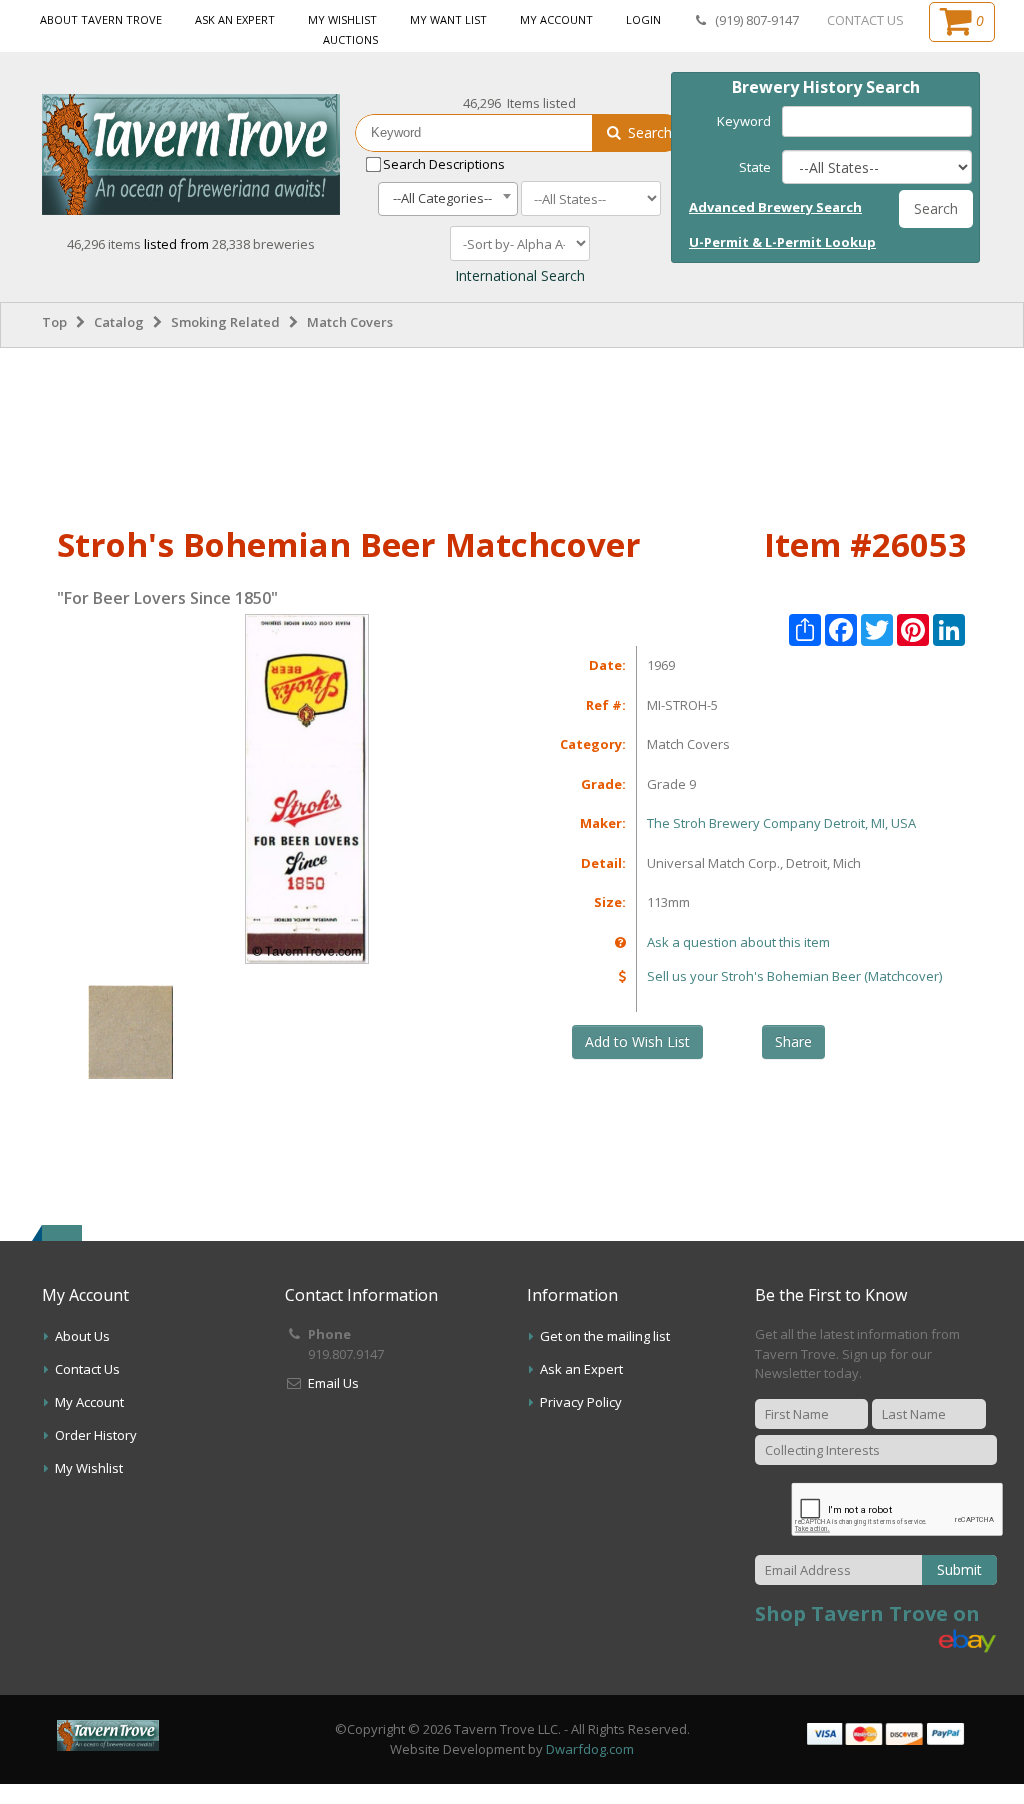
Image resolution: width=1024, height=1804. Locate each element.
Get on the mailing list (605, 1336)
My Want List (448, 19)
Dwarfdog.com (590, 1749)
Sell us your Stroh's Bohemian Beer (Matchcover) (794, 976)
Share (793, 1041)
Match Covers (350, 322)
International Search (520, 275)
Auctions (350, 39)
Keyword (744, 121)
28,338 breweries (263, 244)
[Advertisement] (512, 433)
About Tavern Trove (101, 19)
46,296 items (105, 244)
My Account (556, 19)
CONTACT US (865, 20)
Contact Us (87, 1369)
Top (54, 322)
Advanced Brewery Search (775, 207)
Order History (96, 1435)
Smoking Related (225, 322)
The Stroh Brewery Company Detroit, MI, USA (781, 823)
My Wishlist (342, 19)
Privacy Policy (581, 1402)
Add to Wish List (637, 1041)
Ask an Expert (235, 19)
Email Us (333, 1383)
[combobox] (448, 199)
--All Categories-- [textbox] (442, 198)
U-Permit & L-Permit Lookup (782, 242)
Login (643, 19)
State (755, 167)
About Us (82, 1336)
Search (648, 132)
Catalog (119, 322)
